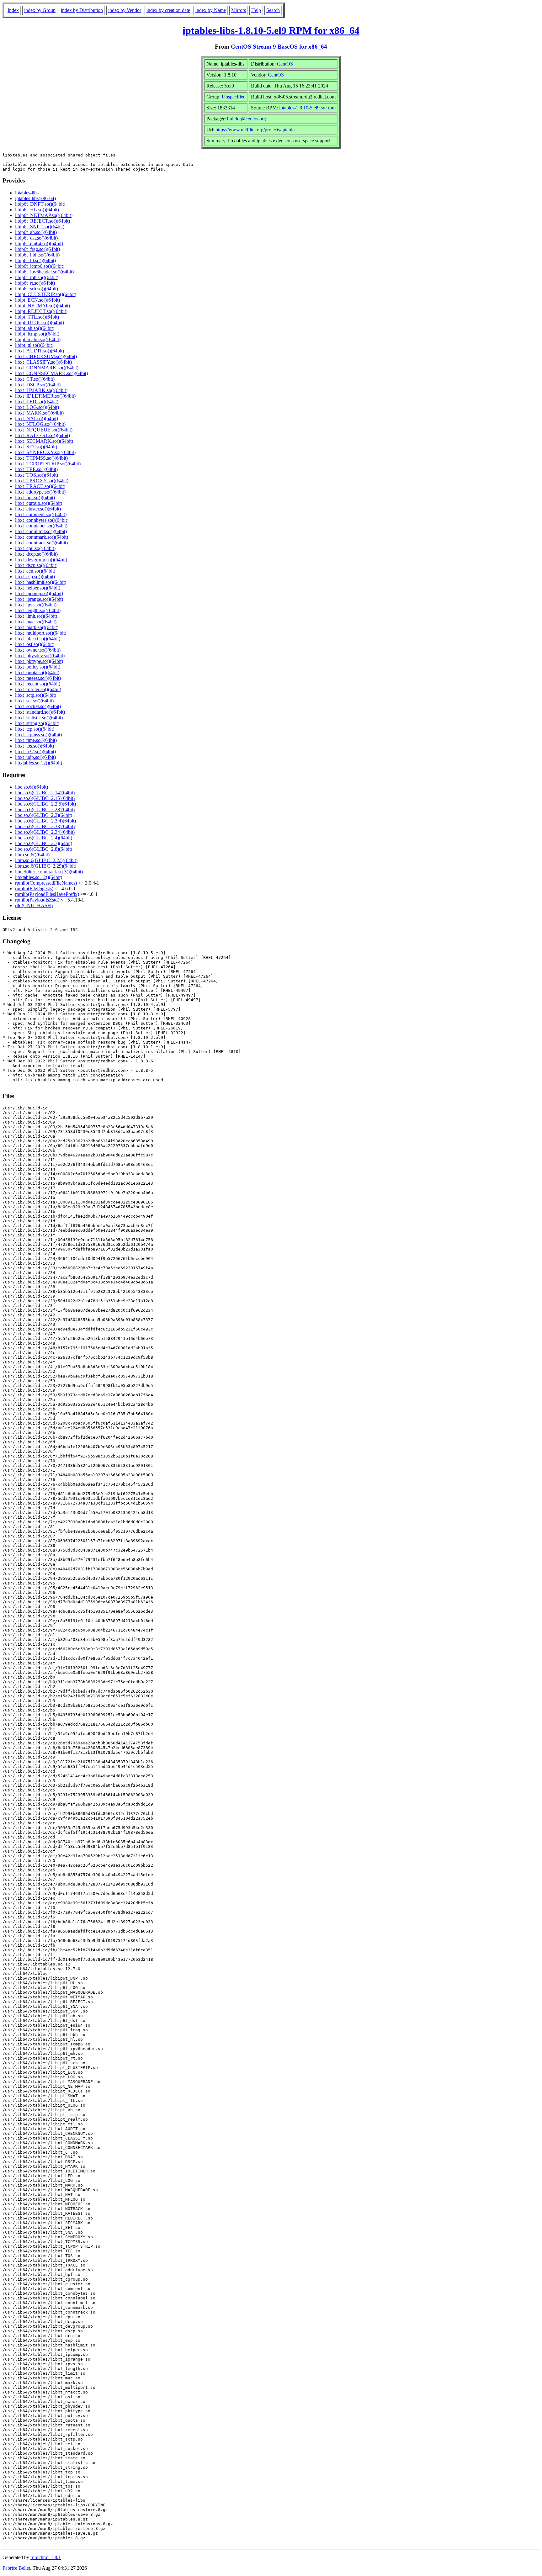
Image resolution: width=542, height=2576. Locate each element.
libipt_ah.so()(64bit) (35, 328)
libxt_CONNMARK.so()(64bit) (47, 368)
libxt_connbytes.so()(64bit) (42, 520)
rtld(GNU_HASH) (34, 905)
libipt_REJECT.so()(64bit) (41, 311)
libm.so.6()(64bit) (32, 855)
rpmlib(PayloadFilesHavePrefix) (47, 894)
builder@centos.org (247, 119)
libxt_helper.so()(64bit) (38, 588)
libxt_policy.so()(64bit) (38, 667)
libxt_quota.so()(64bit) (37, 672)
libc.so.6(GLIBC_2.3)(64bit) (44, 815)
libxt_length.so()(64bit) (38, 610)
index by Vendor (125, 10)
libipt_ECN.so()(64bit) (37, 300)
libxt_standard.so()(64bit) (40, 712)
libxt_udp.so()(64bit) (35, 757)
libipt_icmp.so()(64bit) (37, 334)
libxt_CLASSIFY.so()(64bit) (43, 362)
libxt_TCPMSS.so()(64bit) (41, 458)
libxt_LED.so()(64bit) (37, 402)
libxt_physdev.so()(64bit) (40, 656)
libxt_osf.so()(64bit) (35, 644)
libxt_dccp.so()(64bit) (36, 554)
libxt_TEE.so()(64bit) (36, 469)
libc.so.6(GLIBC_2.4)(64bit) (44, 838)
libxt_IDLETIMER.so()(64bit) (45, 396)
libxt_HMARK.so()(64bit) (41, 390)
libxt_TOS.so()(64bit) (37, 475)
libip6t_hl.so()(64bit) (35, 260)
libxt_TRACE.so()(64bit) (40, 486)
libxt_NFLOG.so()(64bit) (40, 424)
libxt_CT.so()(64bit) (35, 379)
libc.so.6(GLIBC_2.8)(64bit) (44, 849)
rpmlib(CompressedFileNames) (46, 883)
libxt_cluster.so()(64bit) (38, 509)
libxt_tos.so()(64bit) (35, 746)
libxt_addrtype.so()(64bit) (40, 492)
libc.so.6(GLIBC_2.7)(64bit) (44, 843)
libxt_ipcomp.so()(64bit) (39, 593)
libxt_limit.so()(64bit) (36, 616)
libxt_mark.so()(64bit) (37, 627)
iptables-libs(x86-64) (35, 198)
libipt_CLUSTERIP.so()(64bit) (46, 294)
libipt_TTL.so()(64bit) (37, 317)
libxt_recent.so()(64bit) (38, 684)
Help (256, 10)
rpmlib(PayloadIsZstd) (37, 900)
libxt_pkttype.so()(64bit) (39, 661)
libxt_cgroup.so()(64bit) (39, 503)
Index (13, 10)
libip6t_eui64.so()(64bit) (39, 243)
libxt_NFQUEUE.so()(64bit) (44, 430)
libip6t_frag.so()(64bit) (37, 249)
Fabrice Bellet (16, 2568)
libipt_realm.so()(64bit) (38, 339)
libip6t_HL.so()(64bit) (37, 210)
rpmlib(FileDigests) (34, 889)
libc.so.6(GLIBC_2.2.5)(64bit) (45, 804)
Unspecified (234, 97)
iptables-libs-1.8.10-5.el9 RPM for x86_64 (271, 30)
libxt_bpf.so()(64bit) (35, 497)
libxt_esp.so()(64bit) (35, 577)
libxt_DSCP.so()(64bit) (38, 385)
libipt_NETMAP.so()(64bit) (43, 306)
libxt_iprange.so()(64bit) (39, 599)
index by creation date (168, 10)
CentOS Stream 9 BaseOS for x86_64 (279, 47)
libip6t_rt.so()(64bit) (35, 283)
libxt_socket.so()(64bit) (38, 706)
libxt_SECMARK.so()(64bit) (44, 441)
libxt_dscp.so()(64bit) (36, 565)
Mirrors (239, 10)
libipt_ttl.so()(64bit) (34, 345)
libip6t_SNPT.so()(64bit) (40, 227)
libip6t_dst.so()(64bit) (36, 238)
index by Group (40, 10)
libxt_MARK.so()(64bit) (39, 413)
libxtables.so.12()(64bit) (39, 763)
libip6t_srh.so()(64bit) (37, 289)
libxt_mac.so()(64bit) (36, 622)
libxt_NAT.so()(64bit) (37, 418)
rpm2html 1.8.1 (46, 2557)
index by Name (211, 10)
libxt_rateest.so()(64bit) (38, 678)
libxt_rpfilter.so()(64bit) (38, 689)
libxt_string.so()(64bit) (37, 723)
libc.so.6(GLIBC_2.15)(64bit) (45, 798)
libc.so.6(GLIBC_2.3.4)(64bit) (45, 821)
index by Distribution (82, 10)
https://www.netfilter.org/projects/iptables (256, 130)
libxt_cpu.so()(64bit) (35, 548)
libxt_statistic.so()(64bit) (39, 718)
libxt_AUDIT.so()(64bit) (40, 351)
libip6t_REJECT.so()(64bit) (43, 221)
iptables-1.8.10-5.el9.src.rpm (307, 108)
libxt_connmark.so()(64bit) (42, 537)
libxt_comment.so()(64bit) (41, 514)
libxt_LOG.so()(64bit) (37, 407)
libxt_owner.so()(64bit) (38, 650)
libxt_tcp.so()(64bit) (35, 729)
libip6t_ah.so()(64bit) (36, 232)
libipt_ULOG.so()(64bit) (40, 323)
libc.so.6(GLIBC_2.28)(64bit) (45, 809)
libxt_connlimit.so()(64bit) (41, 531)
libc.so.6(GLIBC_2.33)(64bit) (45, 826)
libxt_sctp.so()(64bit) (36, 695)
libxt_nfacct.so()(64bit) (38, 639)
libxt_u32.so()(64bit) (35, 751)
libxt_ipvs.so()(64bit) (36, 605)
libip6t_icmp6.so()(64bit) (40, 266)
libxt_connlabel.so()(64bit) (41, 526)
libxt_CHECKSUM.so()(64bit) (46, 356)
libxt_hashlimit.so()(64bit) (41, 582)
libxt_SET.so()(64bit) (36, 447)
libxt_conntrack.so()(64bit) (41, 543)
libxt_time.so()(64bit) (36, 740)
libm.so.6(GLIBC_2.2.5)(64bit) (46, 860)
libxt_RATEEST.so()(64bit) (43, 435)
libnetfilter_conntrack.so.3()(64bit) (49, 872)
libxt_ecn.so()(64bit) (35, 571)
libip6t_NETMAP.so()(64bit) (44, 215)
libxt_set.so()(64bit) (34, 701)
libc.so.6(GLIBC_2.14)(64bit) (45, 793)
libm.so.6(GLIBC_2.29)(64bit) (46, 866)
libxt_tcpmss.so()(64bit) (38, 735)
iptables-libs (27, 193)
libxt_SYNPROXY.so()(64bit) (45, 452)
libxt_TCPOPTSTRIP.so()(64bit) (48, 464)
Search (273, 10)
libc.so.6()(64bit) (32, 787)
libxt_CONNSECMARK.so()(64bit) (51, 373)
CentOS (285, 64)
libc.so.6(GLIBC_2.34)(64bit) (45, 832)
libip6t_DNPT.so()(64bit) (40, 204)
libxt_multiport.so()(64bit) (41, 633)
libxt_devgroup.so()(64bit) (41, 560)
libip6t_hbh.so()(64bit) (37, 255)
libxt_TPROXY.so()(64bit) (42, 481)
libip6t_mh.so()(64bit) (37, 277)
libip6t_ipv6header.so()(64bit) (44, 272)
